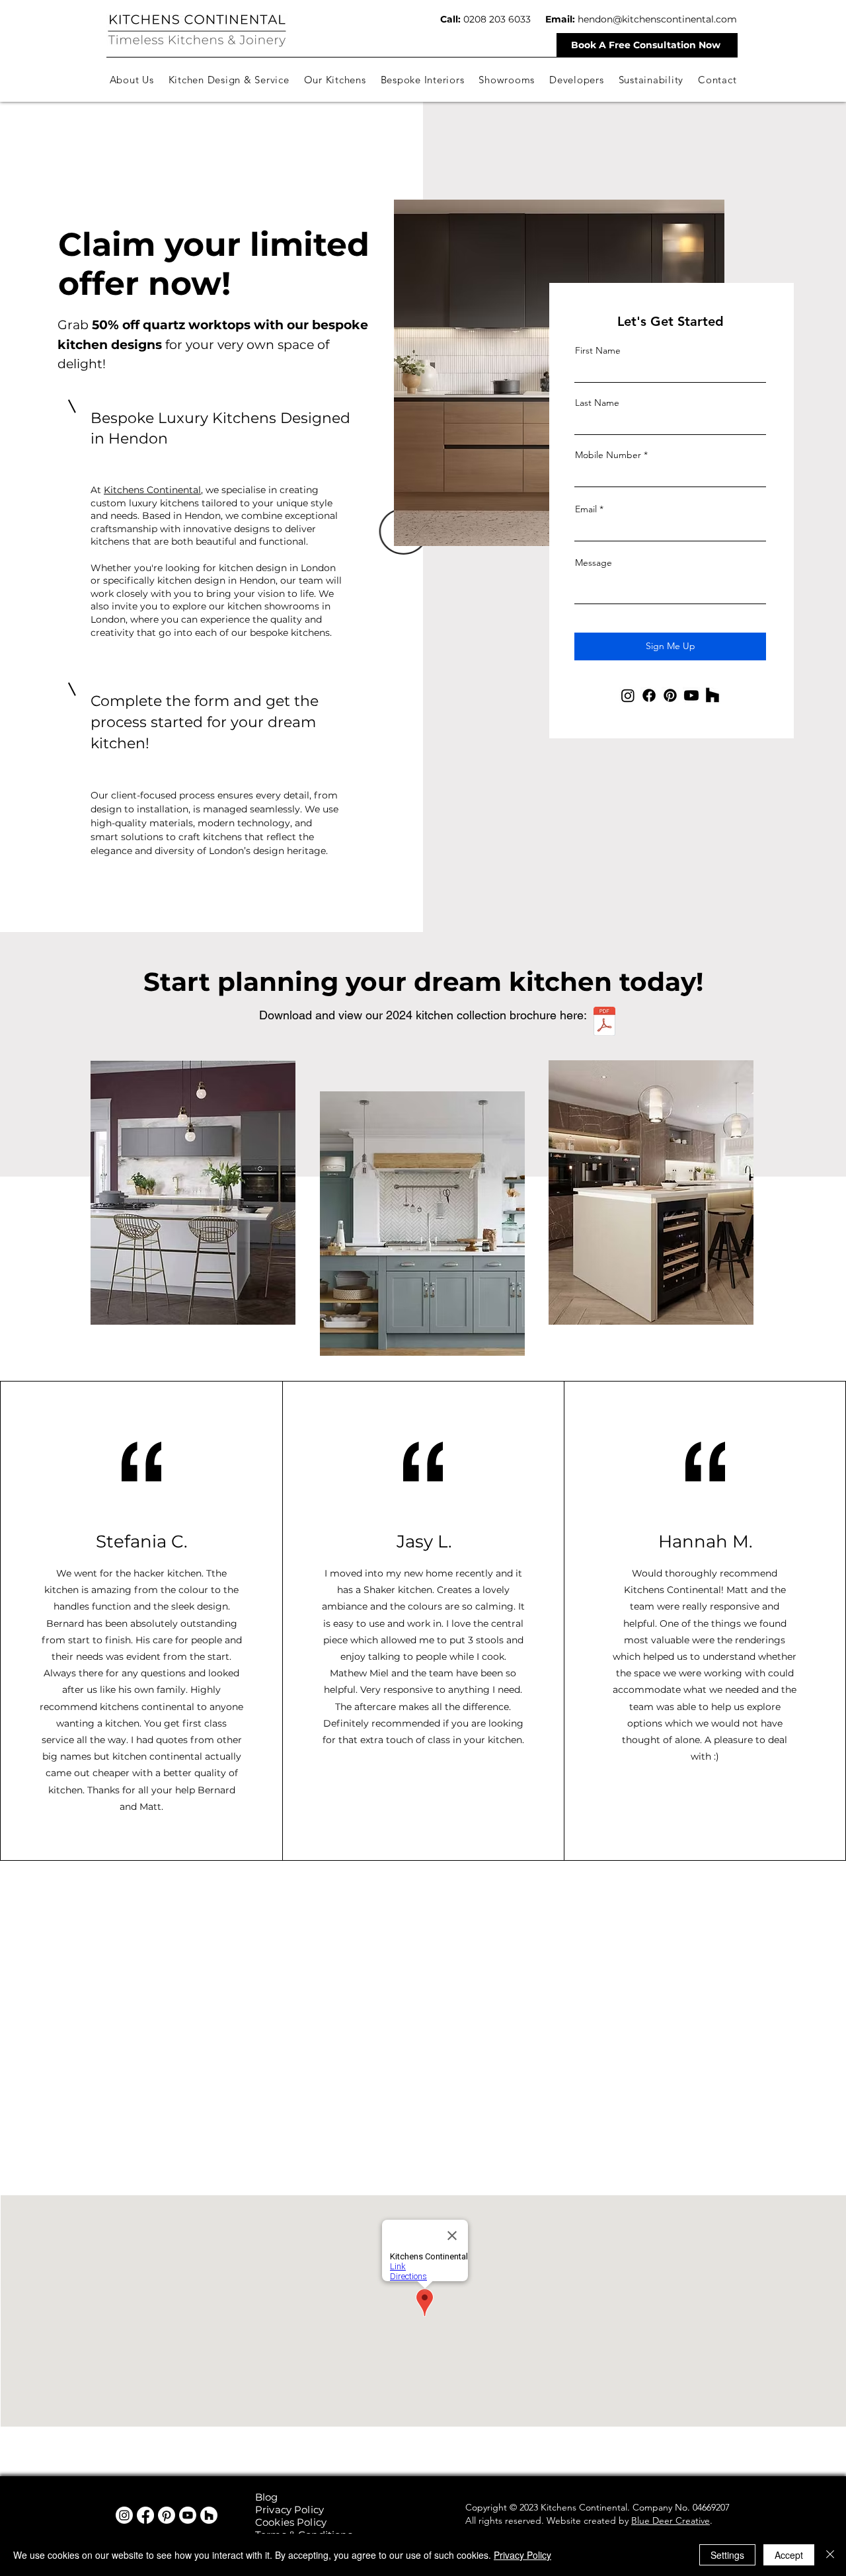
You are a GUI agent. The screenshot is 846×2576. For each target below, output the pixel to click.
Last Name (597, 403)
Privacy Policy (289, 2510)
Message (594, 563)
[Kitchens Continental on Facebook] (145, 2515)
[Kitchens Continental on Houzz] (209, 2515)
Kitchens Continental (152, 490)
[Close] (830, 2555)
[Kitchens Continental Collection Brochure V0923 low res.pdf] (604, 1023)
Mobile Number (608, 455)
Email (586, 509)
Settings (727, 2555)
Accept (789, 2555)
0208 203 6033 (497, 19)
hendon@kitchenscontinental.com (657, 19)
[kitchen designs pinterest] (167, 2515)
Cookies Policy (291, 2522)
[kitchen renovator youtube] (188, 2515)
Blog (267, 2497)
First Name (598, 350)
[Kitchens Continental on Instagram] (124, 2515)
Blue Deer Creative (671, 2520)
